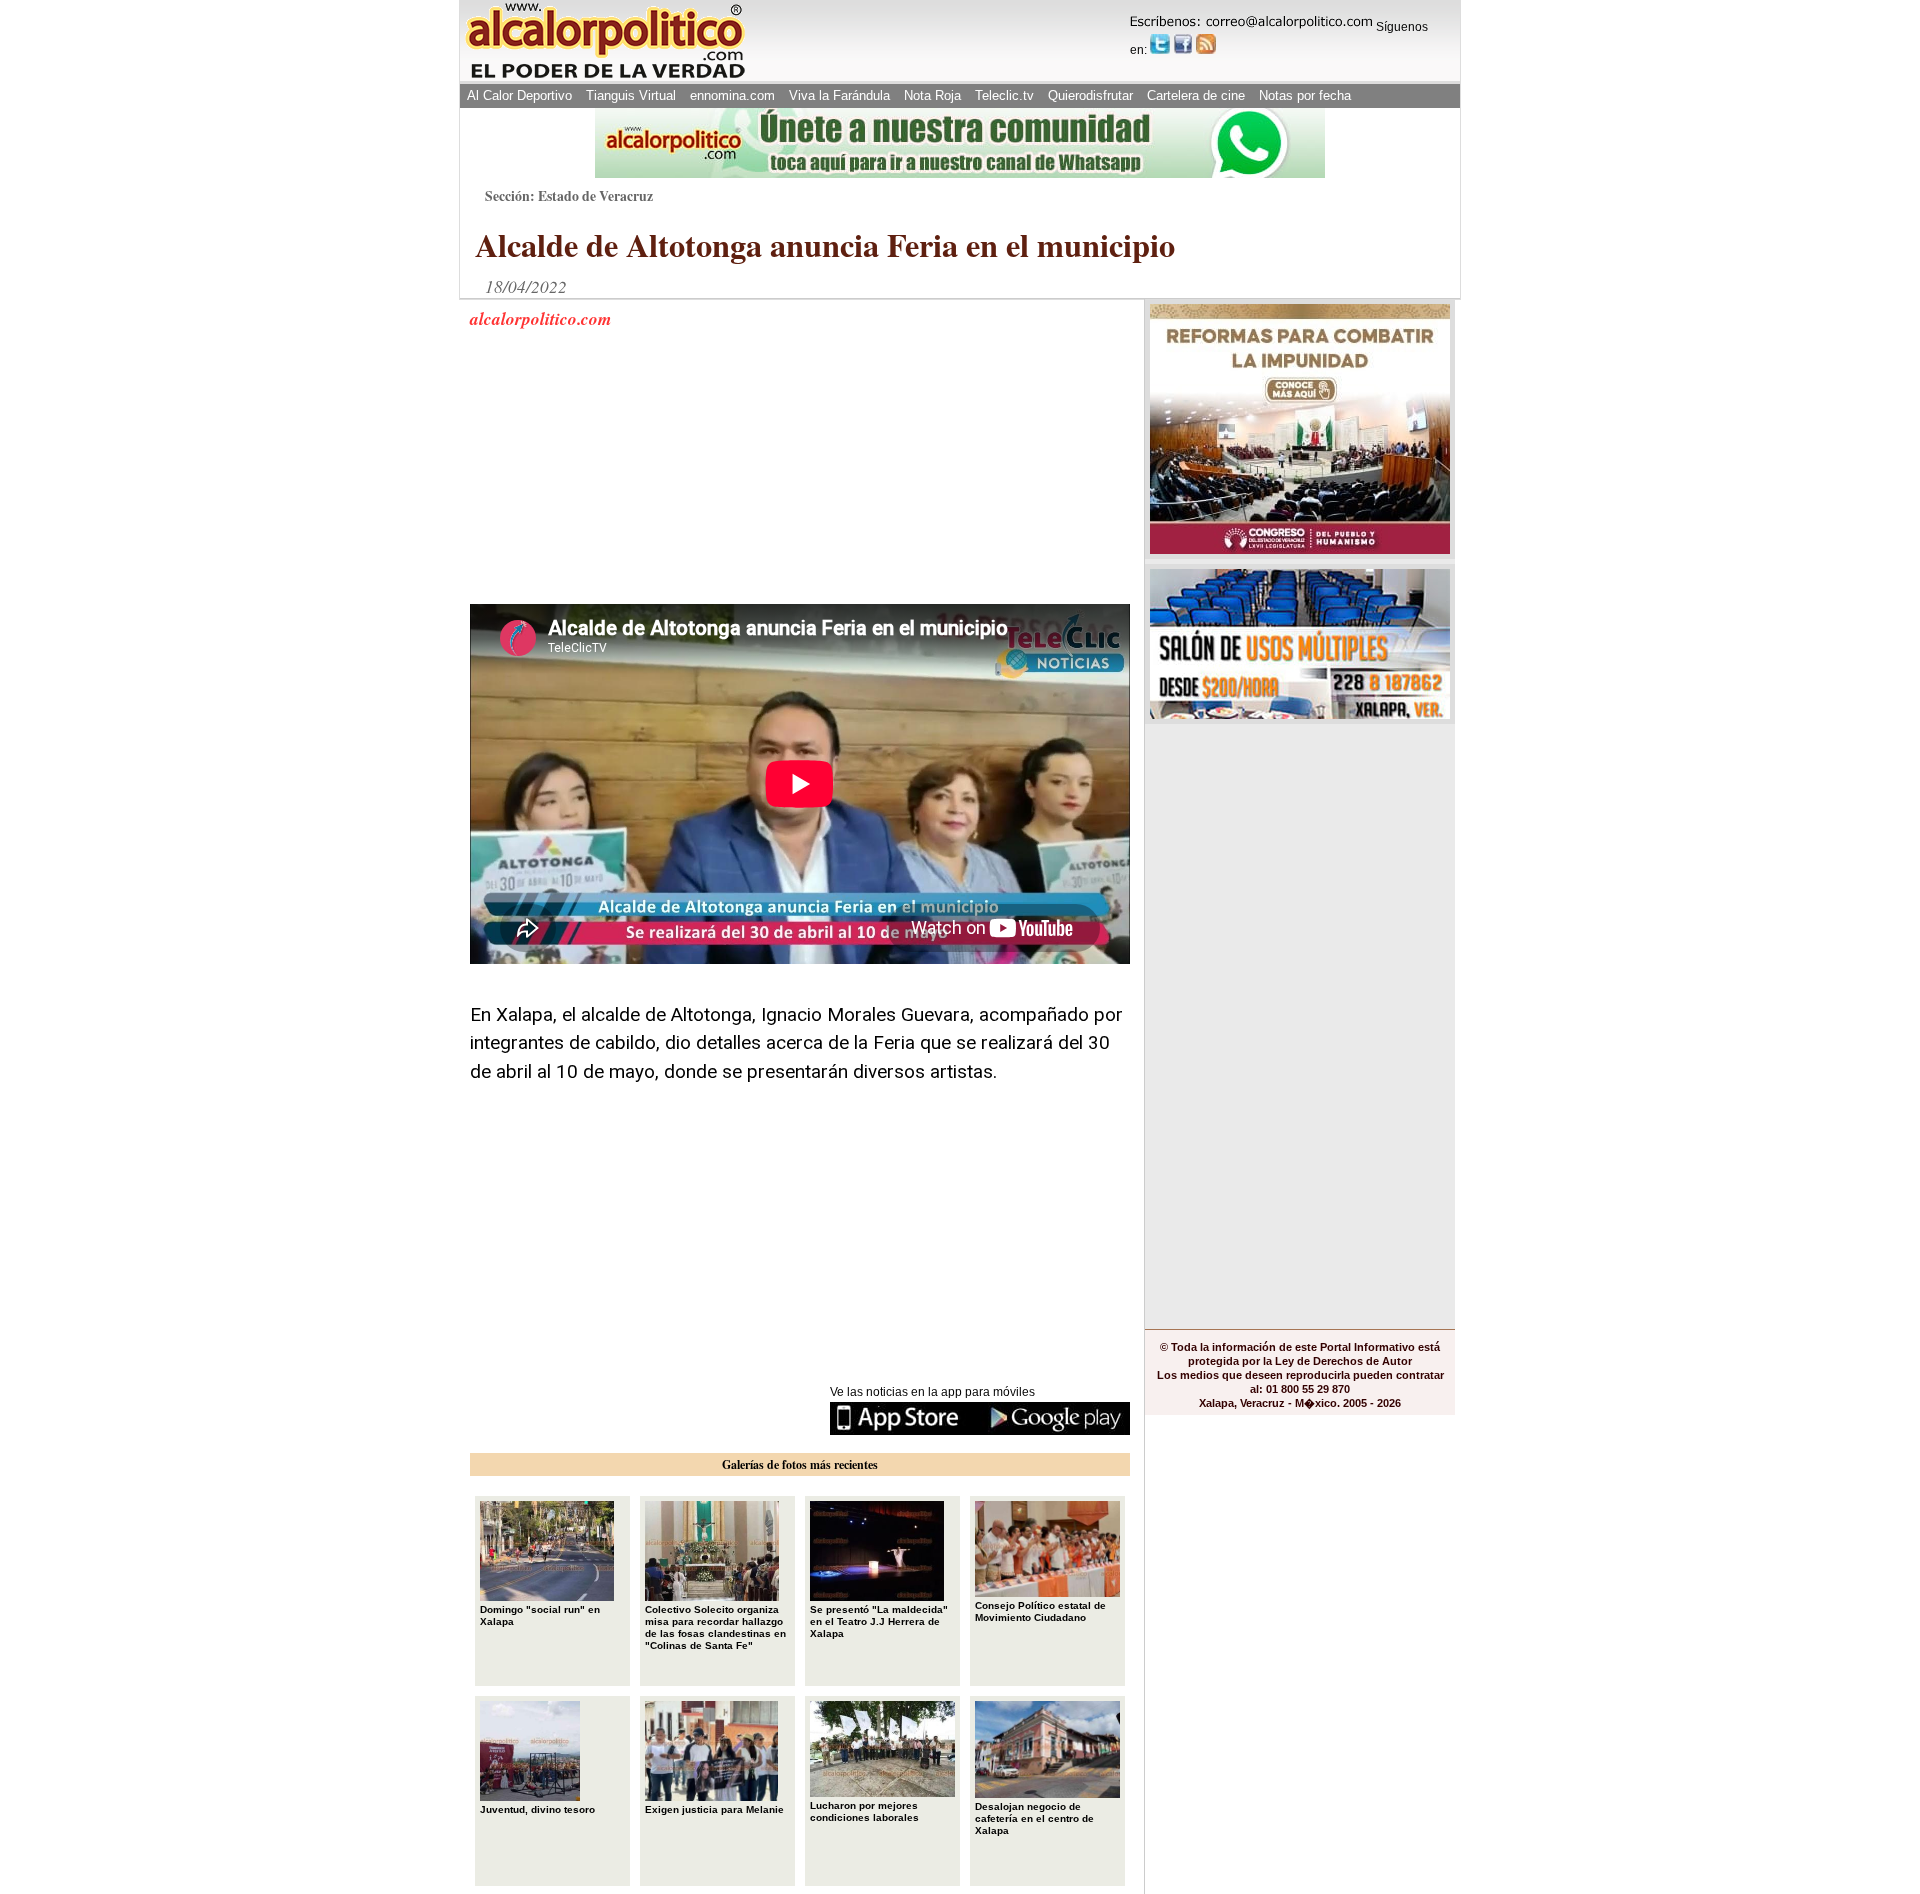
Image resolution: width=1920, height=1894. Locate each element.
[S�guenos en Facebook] (1183, 44)
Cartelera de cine (1196, 95)
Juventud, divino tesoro (537, 1809)
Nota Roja (932, 95)
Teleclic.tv (1004, 95)
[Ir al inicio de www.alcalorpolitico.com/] (605, 76)
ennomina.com (732, 95)
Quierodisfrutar (1090, 95)
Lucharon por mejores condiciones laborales (864, 1811)
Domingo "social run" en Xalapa (540, 1615)
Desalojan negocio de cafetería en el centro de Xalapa (1034, 1818)
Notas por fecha (1305, 95)
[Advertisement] (620, 479)
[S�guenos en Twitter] (1160, 44)
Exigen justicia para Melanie (714, 1809)
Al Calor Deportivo (519, 95)
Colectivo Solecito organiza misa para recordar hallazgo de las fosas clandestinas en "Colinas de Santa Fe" (715, 1627)
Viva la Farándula (839, 95)
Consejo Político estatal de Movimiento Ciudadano (1040, 1611)
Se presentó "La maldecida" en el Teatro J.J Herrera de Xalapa (879, 1621)
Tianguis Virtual (631, 95)
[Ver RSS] (1206, 44)
